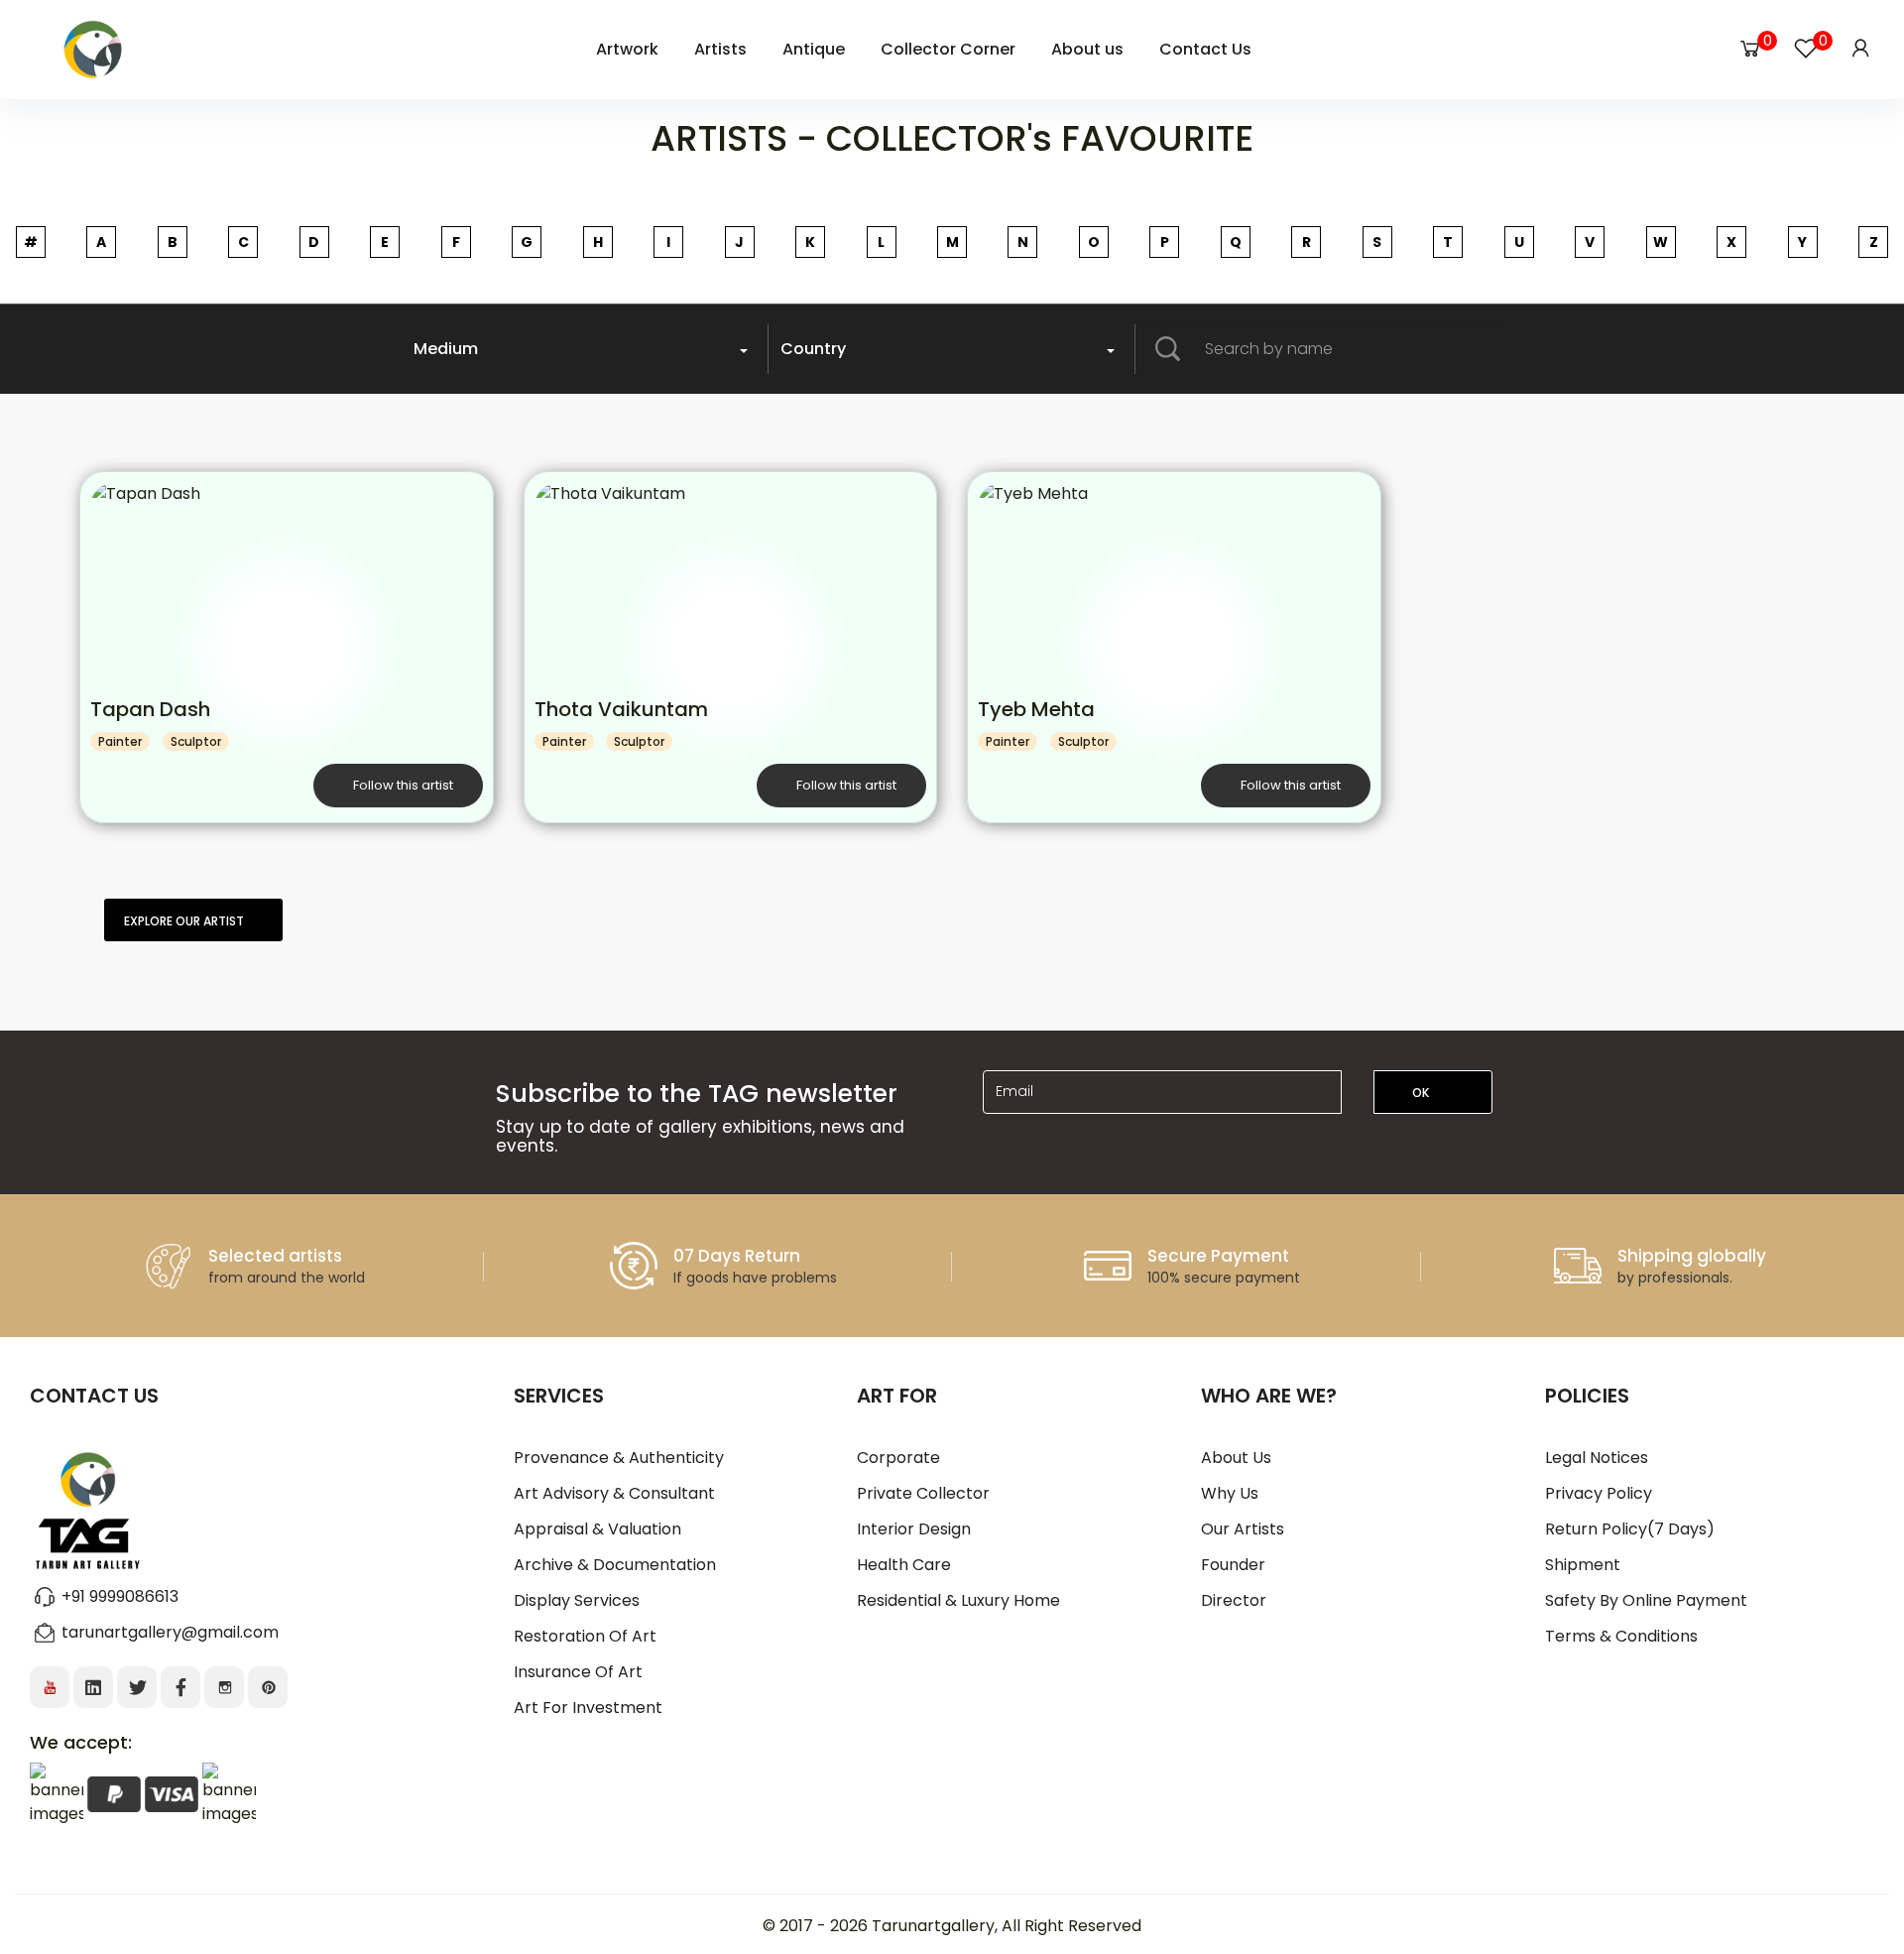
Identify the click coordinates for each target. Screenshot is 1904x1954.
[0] (1750, 49)
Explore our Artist (184, 921)
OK (1422, 1093)
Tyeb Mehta (1036, 709)
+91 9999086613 (120, 1596)
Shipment (1583, 1565)
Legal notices (1597, 1458)
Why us (1230, 1493)
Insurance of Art (578, 1672)
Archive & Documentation (615, 1565)
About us (1236, 1458)
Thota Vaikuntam (621, 709)
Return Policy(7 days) (1630, 1529)
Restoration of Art (585, 1636)
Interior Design (914, 1529)
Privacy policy (1599, 1493)
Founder (1233, 1565)
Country (813, 349)
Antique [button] (814, 49)
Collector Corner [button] (948, 49)
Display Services (577, 1600)
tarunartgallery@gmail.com (170, 1632)
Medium (446, 349)
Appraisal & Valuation (597, 1529)
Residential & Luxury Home (958, 1600)
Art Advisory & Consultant (614, 1493)
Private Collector (923, 1493)
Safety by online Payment (1646, 1600)
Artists (720, 49)
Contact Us (1205, 49)
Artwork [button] (627, 49)
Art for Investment (588, 1708)
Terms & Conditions (1621, 1636)
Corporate (898, 1458)
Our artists (1243, 1529)
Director (1234, 1600)
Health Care (904, 1565)
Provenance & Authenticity (619, 1458)
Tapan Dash (150, 709)
